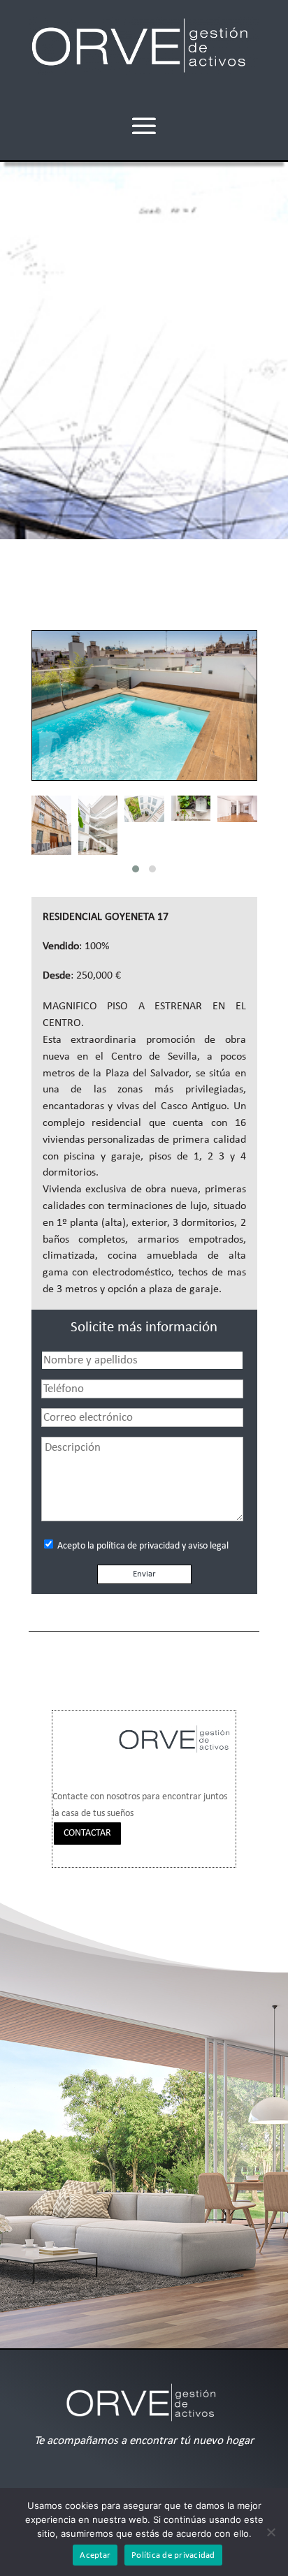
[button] (136, 869)
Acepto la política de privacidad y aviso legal (142, 1546)
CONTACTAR (87, 1833)
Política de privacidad (173, 2555)
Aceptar (95, 2555)
